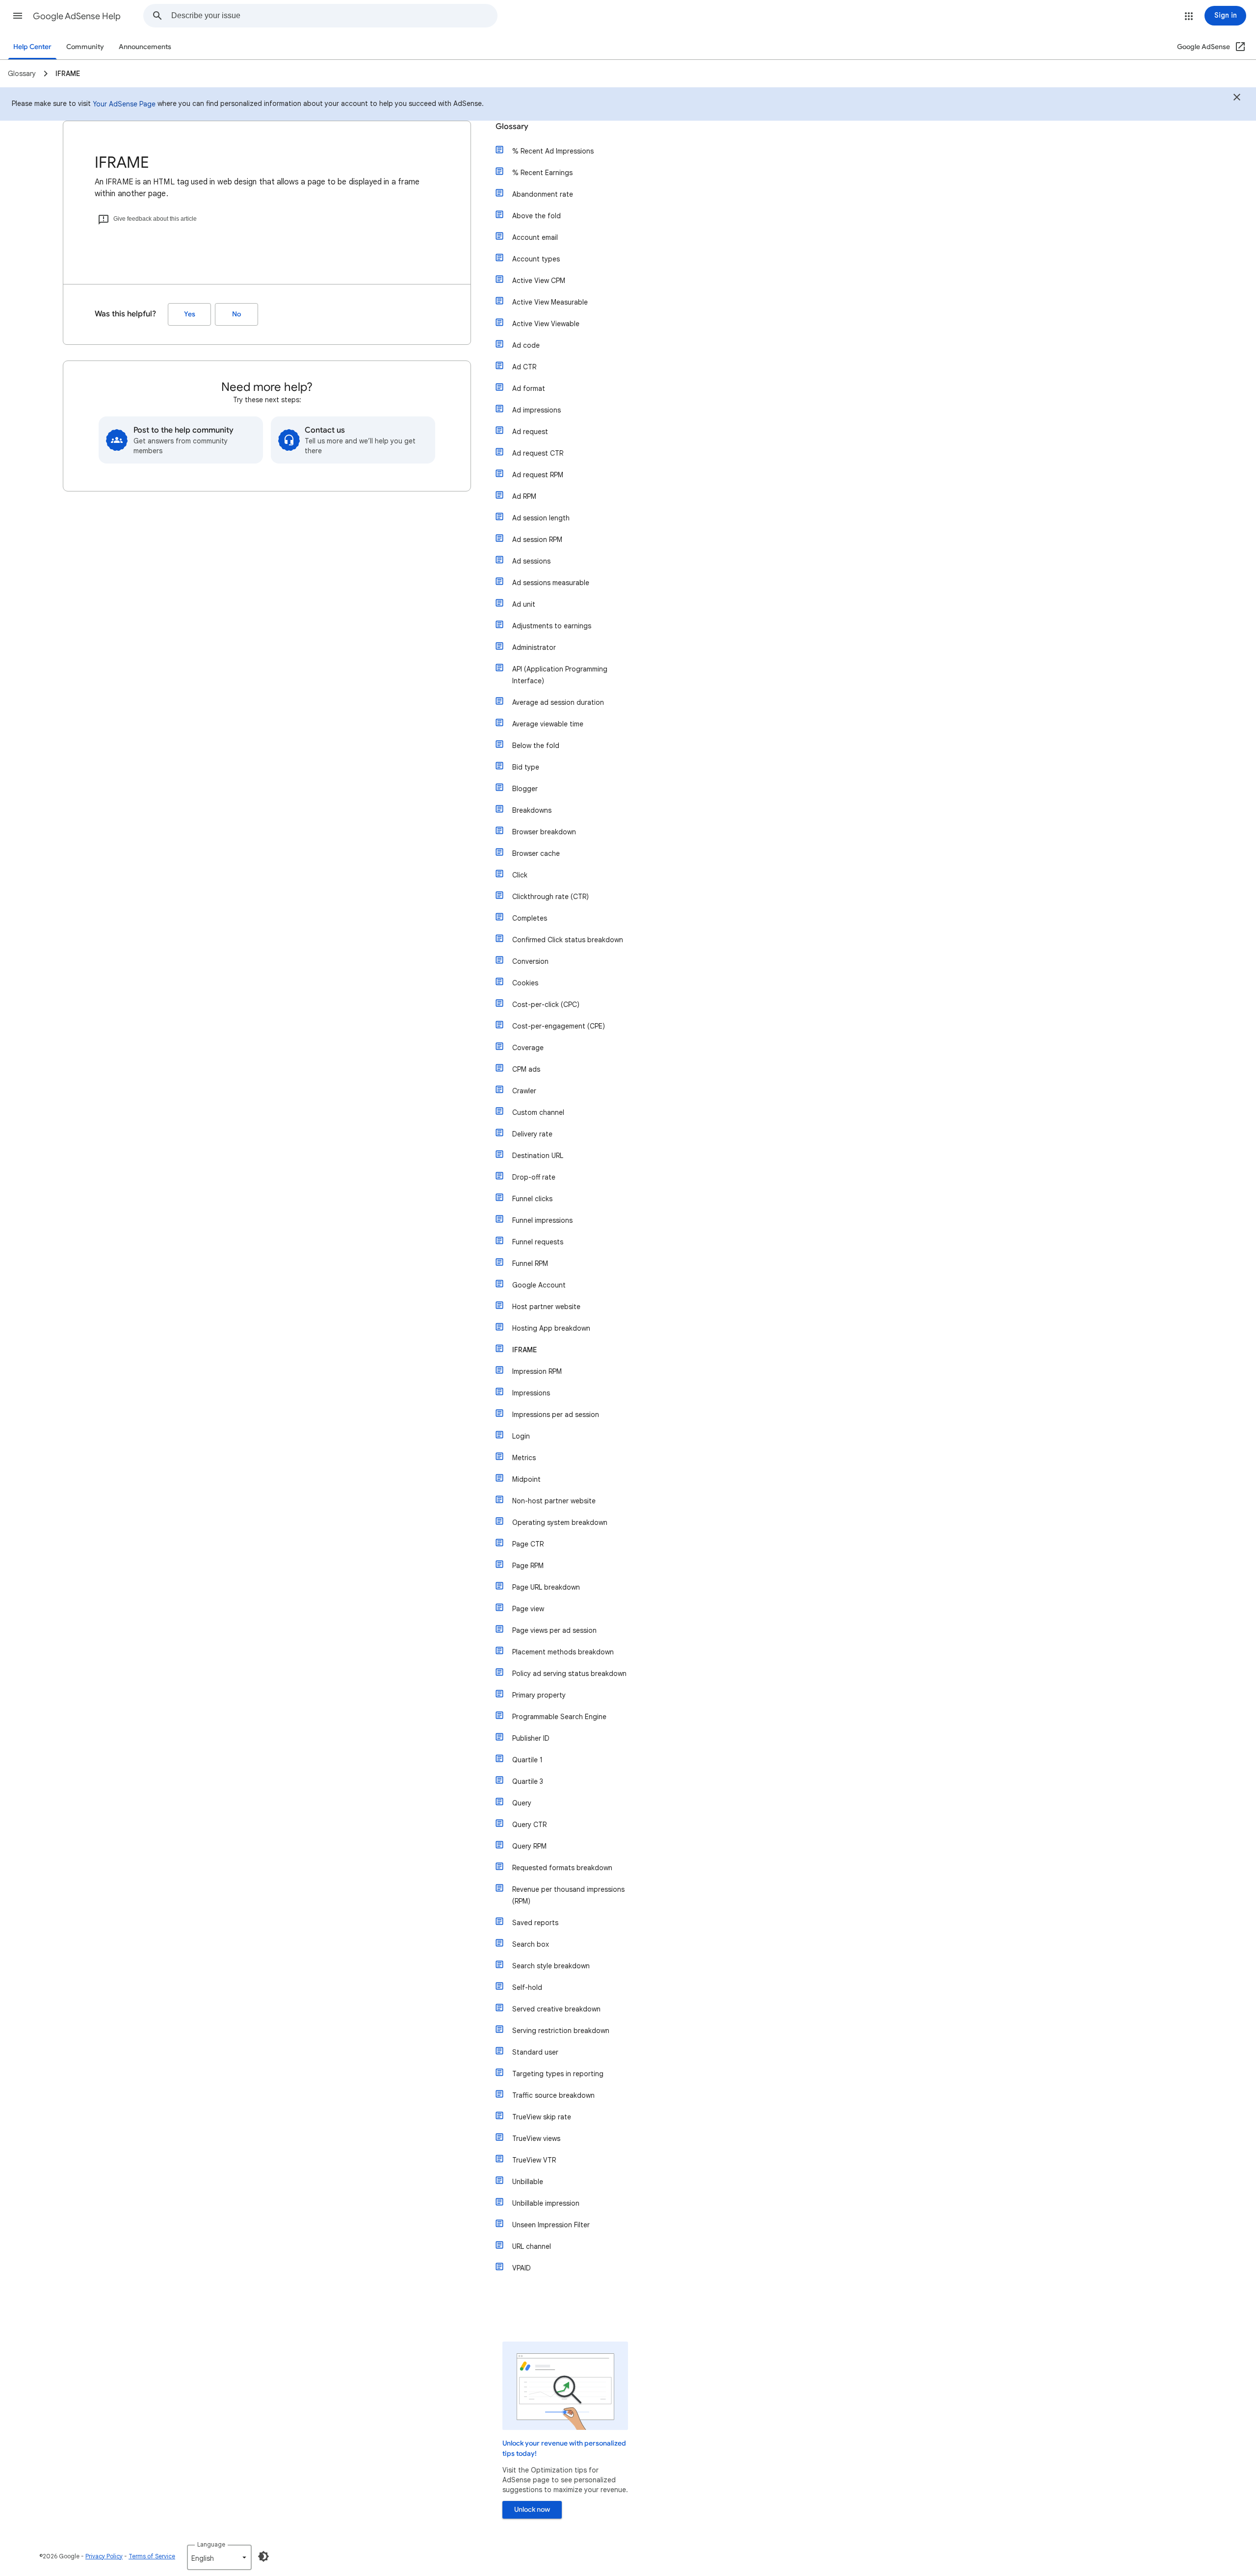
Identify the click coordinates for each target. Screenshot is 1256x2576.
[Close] (1237, 99)
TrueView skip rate (542, 2117)
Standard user (535, 2052)
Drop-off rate (534, 1177)
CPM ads (526, 1069)
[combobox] (334, 16)
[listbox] (219, 2557)
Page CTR (528, 1544)
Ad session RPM (537, 540)
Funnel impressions (542, 1220)
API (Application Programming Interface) (560, 675)
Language (211, 2544)
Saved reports (535, 1923)
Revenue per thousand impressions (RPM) (568, 1895)
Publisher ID (531, 1738)
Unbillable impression (546, 2203)
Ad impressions (536, 410)
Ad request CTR (538, 453)
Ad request (530, 432)
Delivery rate (532, 1134)
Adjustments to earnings (552, 626)
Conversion (530, 961)
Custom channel (538, 1112)
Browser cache (536, 853)
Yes (190, 314)
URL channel (532, 2246)
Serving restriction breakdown (561, 2031)
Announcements (145, 47)
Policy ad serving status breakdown (569, 1674)
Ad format (529, 388)
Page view (528, 1609)
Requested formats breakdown (562, 1868)
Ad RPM (524, 496)
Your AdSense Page (124, 104)
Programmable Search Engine (559, 1717)
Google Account (539, 1285)
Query (522, 1803)
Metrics (524, 1458)
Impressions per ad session (556, 1415)
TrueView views (536, 2138)
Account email (535, 237)
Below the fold (536, 746)
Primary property (539, 1695)
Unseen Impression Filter (551, 2225)
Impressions (531, 1393)
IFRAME (524, 1350)
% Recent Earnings (542, 173)
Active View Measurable (550, 302)
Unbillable (528, 2182)
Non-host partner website (554, 1501)
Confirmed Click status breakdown (568, 940)
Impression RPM (537, 1371)
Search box (531, 1944)
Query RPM (529, 1846)
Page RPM (528, 1566)
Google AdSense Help (77, 16)
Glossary (512, 127)
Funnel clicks (532, 1199)
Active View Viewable (546, 324)
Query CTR (529, 1825)
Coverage (528, 1048)
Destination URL (538, 1156)
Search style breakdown (551, 1966)
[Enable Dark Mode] (263, 2556)
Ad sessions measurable (551, 583)
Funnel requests (538, 1242)
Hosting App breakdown (551, 1328)
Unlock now (532, 2510)
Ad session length (541, 518)
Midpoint (526, 1479)
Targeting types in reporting (558, 2074)
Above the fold (536, 216)
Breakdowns (532, 810)
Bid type (526, 767)
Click (520, 875)
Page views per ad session (554, 1630)
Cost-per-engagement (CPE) (559, 1026)
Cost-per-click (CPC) (546, 1005)
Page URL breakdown (546, 1587)
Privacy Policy (104, 2556)
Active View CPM (539, 281)
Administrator (534, 647)
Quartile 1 (527, 1760)
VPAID (522, 2268)
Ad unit (524, 604)
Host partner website (546, 1307)
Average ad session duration (558, 702)
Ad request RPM (538, 475)
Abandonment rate (543, 194)
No (236, 314)
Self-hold (527, 1987)
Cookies (525, 983)
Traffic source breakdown (553, 2095)
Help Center (32, 47)
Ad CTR (524, 367)
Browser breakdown (544, 832)
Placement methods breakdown (563, 1652)
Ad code (526, 345)
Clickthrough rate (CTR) (550, 897)
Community (85, 47)
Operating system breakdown (560, 1522)
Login (521, 1436)
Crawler (524, 1091)
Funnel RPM (530, 1263)
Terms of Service (152, 2556)
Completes (530, 918)
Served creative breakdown (556, 2009)
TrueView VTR (534, 2160)
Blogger (525, 789)
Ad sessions (531, 561)
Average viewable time (548, 724)
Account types (536, 259)
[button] (18, 16)
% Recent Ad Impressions (553, 151)
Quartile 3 (528, 1781)
